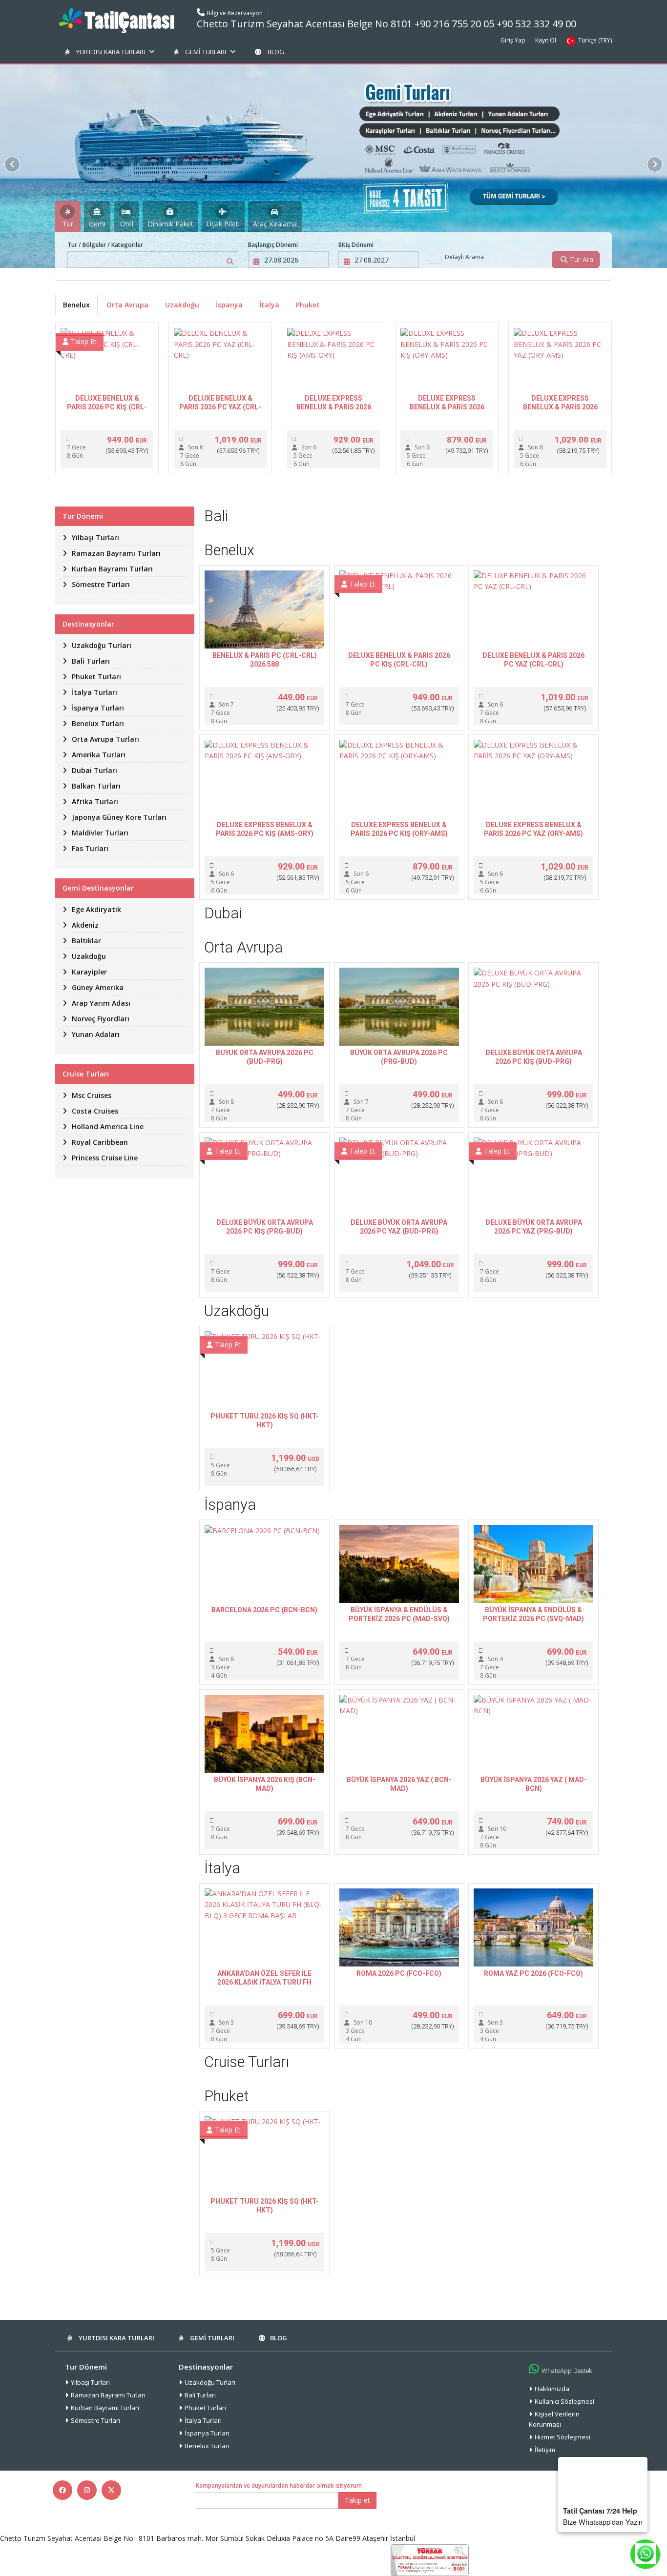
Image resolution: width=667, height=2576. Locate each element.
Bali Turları (200, 2395)
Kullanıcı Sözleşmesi (564, 2401)
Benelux (76, 305)
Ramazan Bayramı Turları (108, 2395)
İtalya (269, 305)
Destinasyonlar (206, 2367)
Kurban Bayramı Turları (105, 2408)
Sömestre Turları (95, 2420)
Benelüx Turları (207, 2446)
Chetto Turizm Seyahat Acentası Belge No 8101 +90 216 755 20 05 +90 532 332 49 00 (386, 24)
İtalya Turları (203, 2420)
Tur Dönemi (86, 2367)
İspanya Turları (207, 2433)
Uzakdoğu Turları (210, 2382)
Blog (276, 52)
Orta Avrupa (127, 305)
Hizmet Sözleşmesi (563, 2437)
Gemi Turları (206, 52)
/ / (105, 245)
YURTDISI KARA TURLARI (111, 52)
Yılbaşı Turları (90, 2382)
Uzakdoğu (182, 305)
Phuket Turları (205, 2408)
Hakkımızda (552, 2389)
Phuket (308, 305)
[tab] (68, 217)
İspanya (229, 305)
